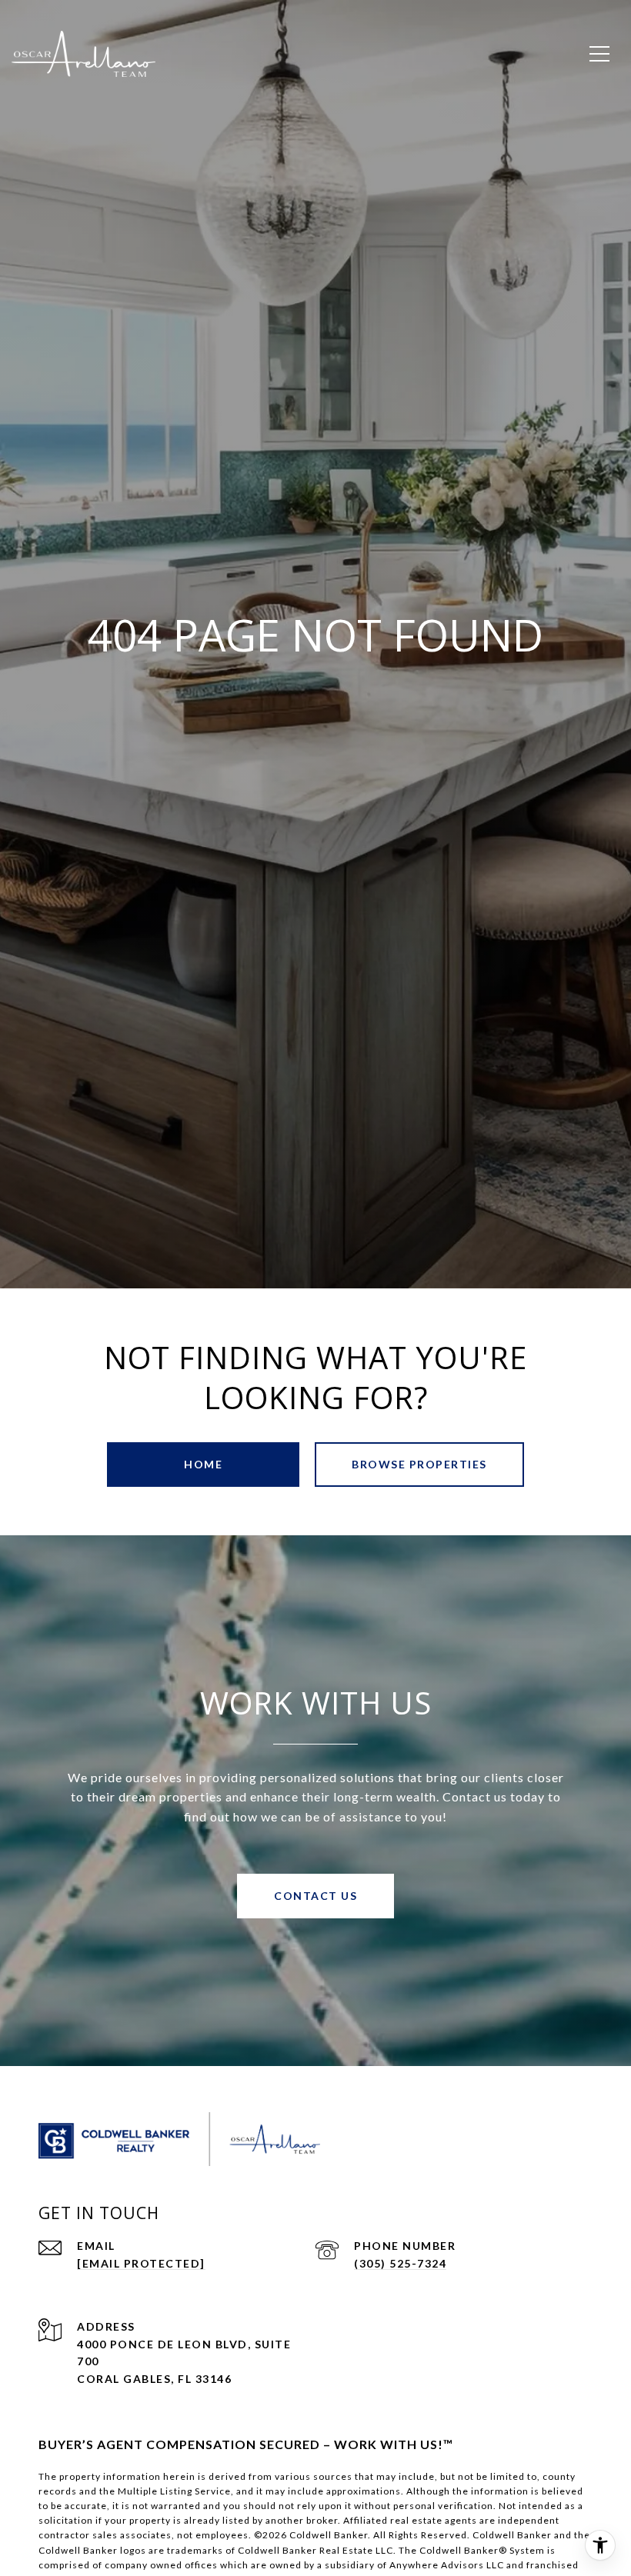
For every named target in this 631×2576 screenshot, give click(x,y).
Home (203, 1464)
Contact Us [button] (315, 1896)
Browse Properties (419, 1464)
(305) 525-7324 (400, 2263)
